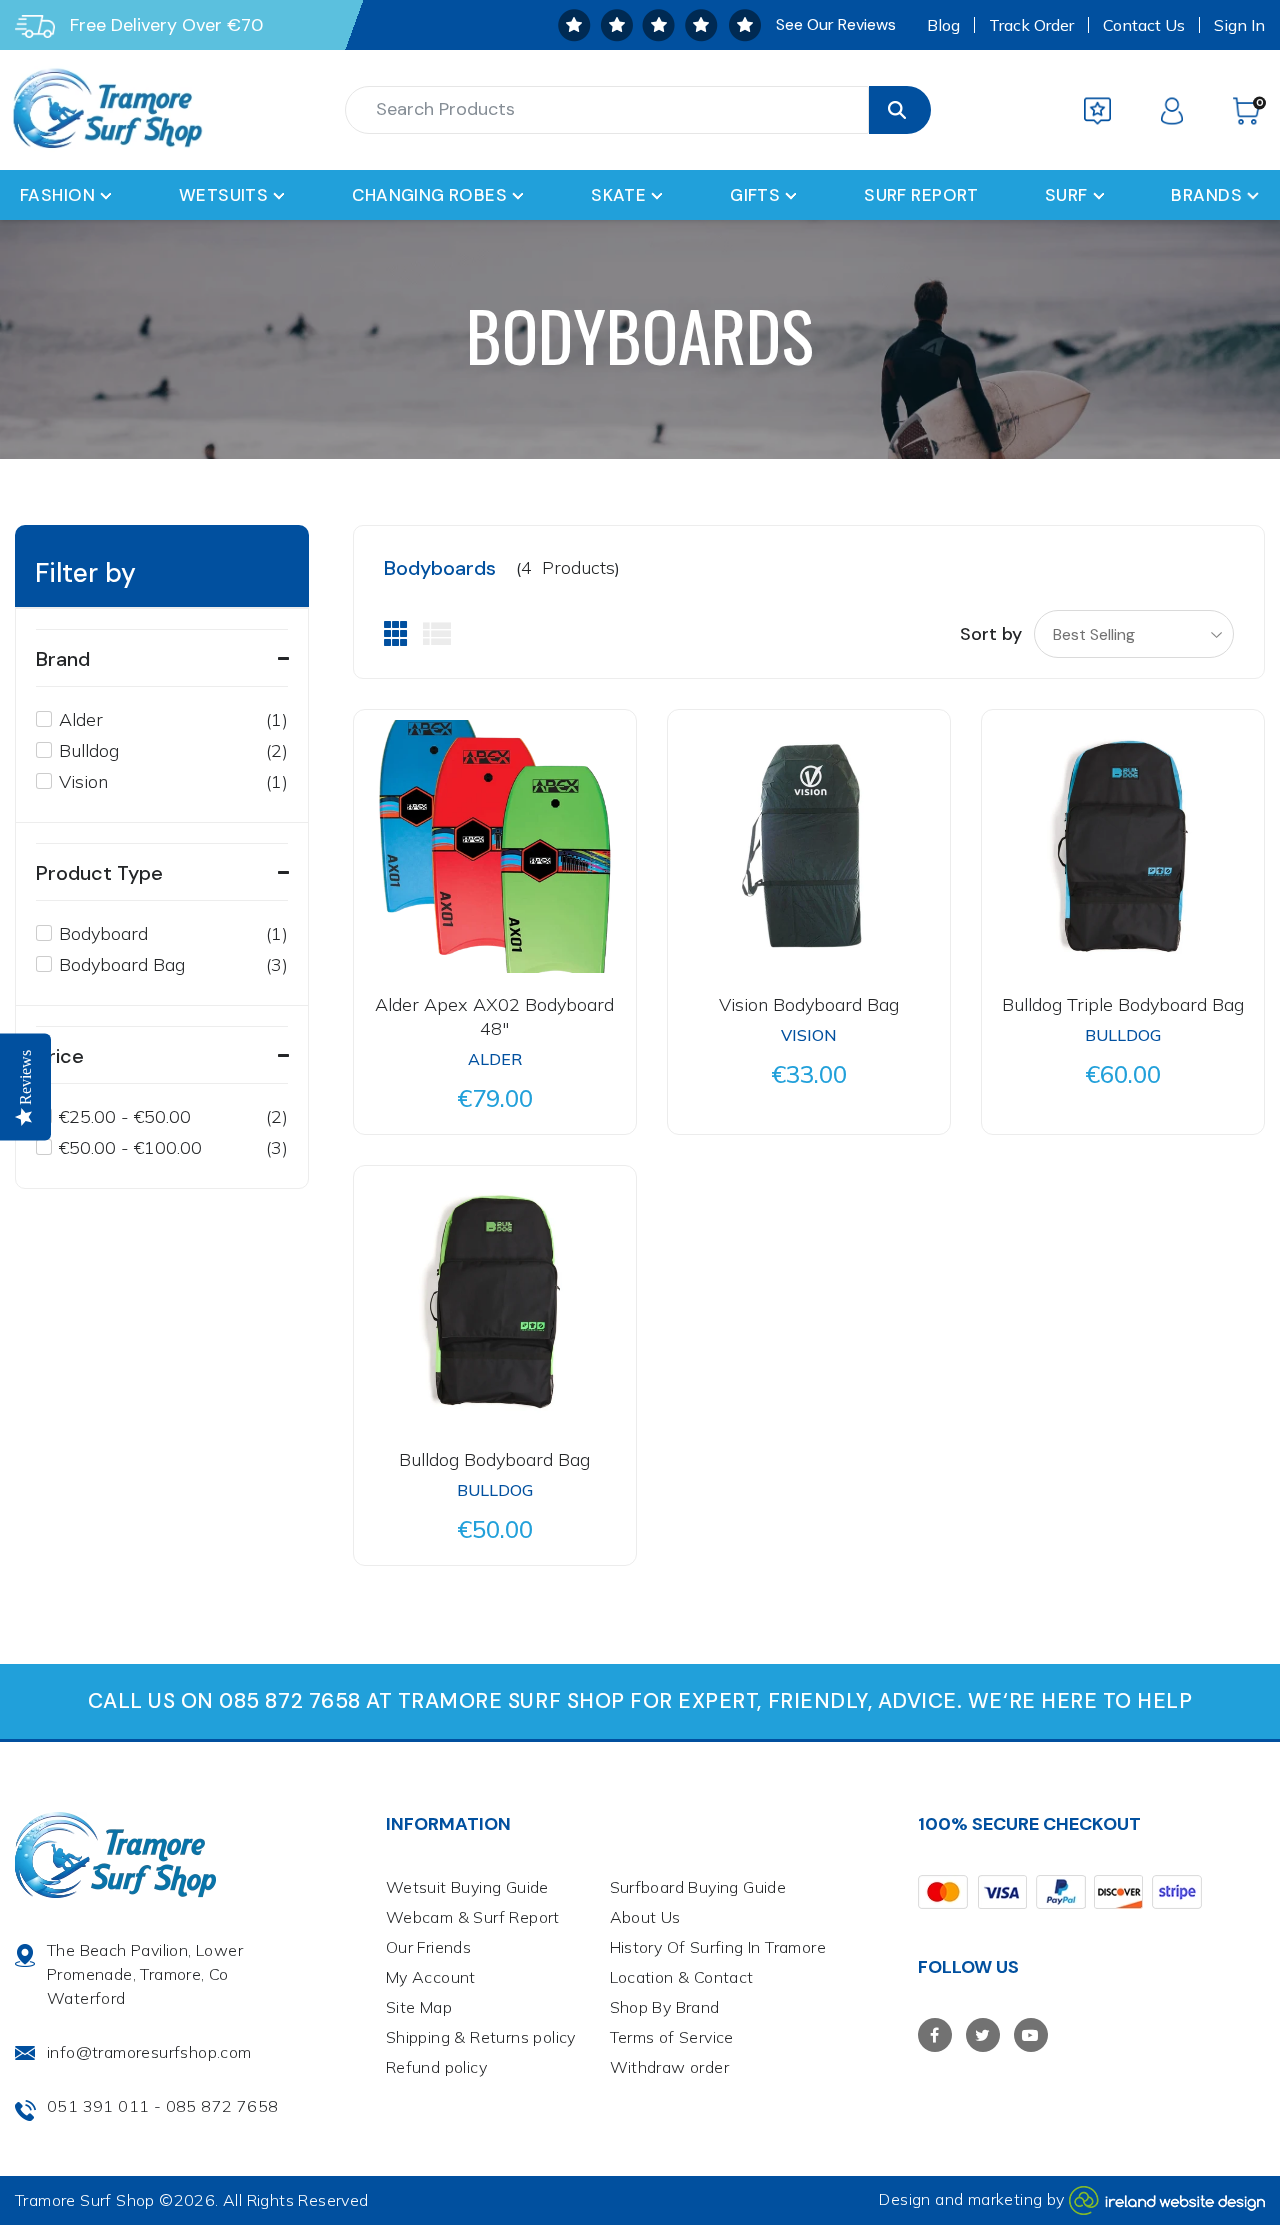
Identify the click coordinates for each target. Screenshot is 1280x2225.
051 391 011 (98, 2106)
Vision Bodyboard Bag (809, 1004)
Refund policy (436, 2067)
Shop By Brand (665, 2007)
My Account (431, 1977)
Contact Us (1144, 25)
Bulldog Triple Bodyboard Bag (1123, 1004)
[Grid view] (396, 634)
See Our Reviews (836, 24)
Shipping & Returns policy (481, 2037)
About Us (645, 1917)
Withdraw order (670, 2067)
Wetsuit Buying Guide (467, 1887)
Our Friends (428, 1947)
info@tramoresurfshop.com (149, 2052)
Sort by (991, 634)
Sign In (1239, 25)
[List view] (437, 634)
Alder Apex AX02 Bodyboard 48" (494, 1016)
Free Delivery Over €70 (166, 25)
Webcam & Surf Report (473, 1917)
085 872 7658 (222, 2106)
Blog (943, 25)
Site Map (419, 2007)
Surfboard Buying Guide (698, 1887)
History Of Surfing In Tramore (718, 1947)
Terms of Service (672, 2037)
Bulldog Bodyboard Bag (494, 1459)
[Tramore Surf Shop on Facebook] (935, 2035)
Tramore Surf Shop (85, 2200)
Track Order (1031, 25)
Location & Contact (682, 1977)
